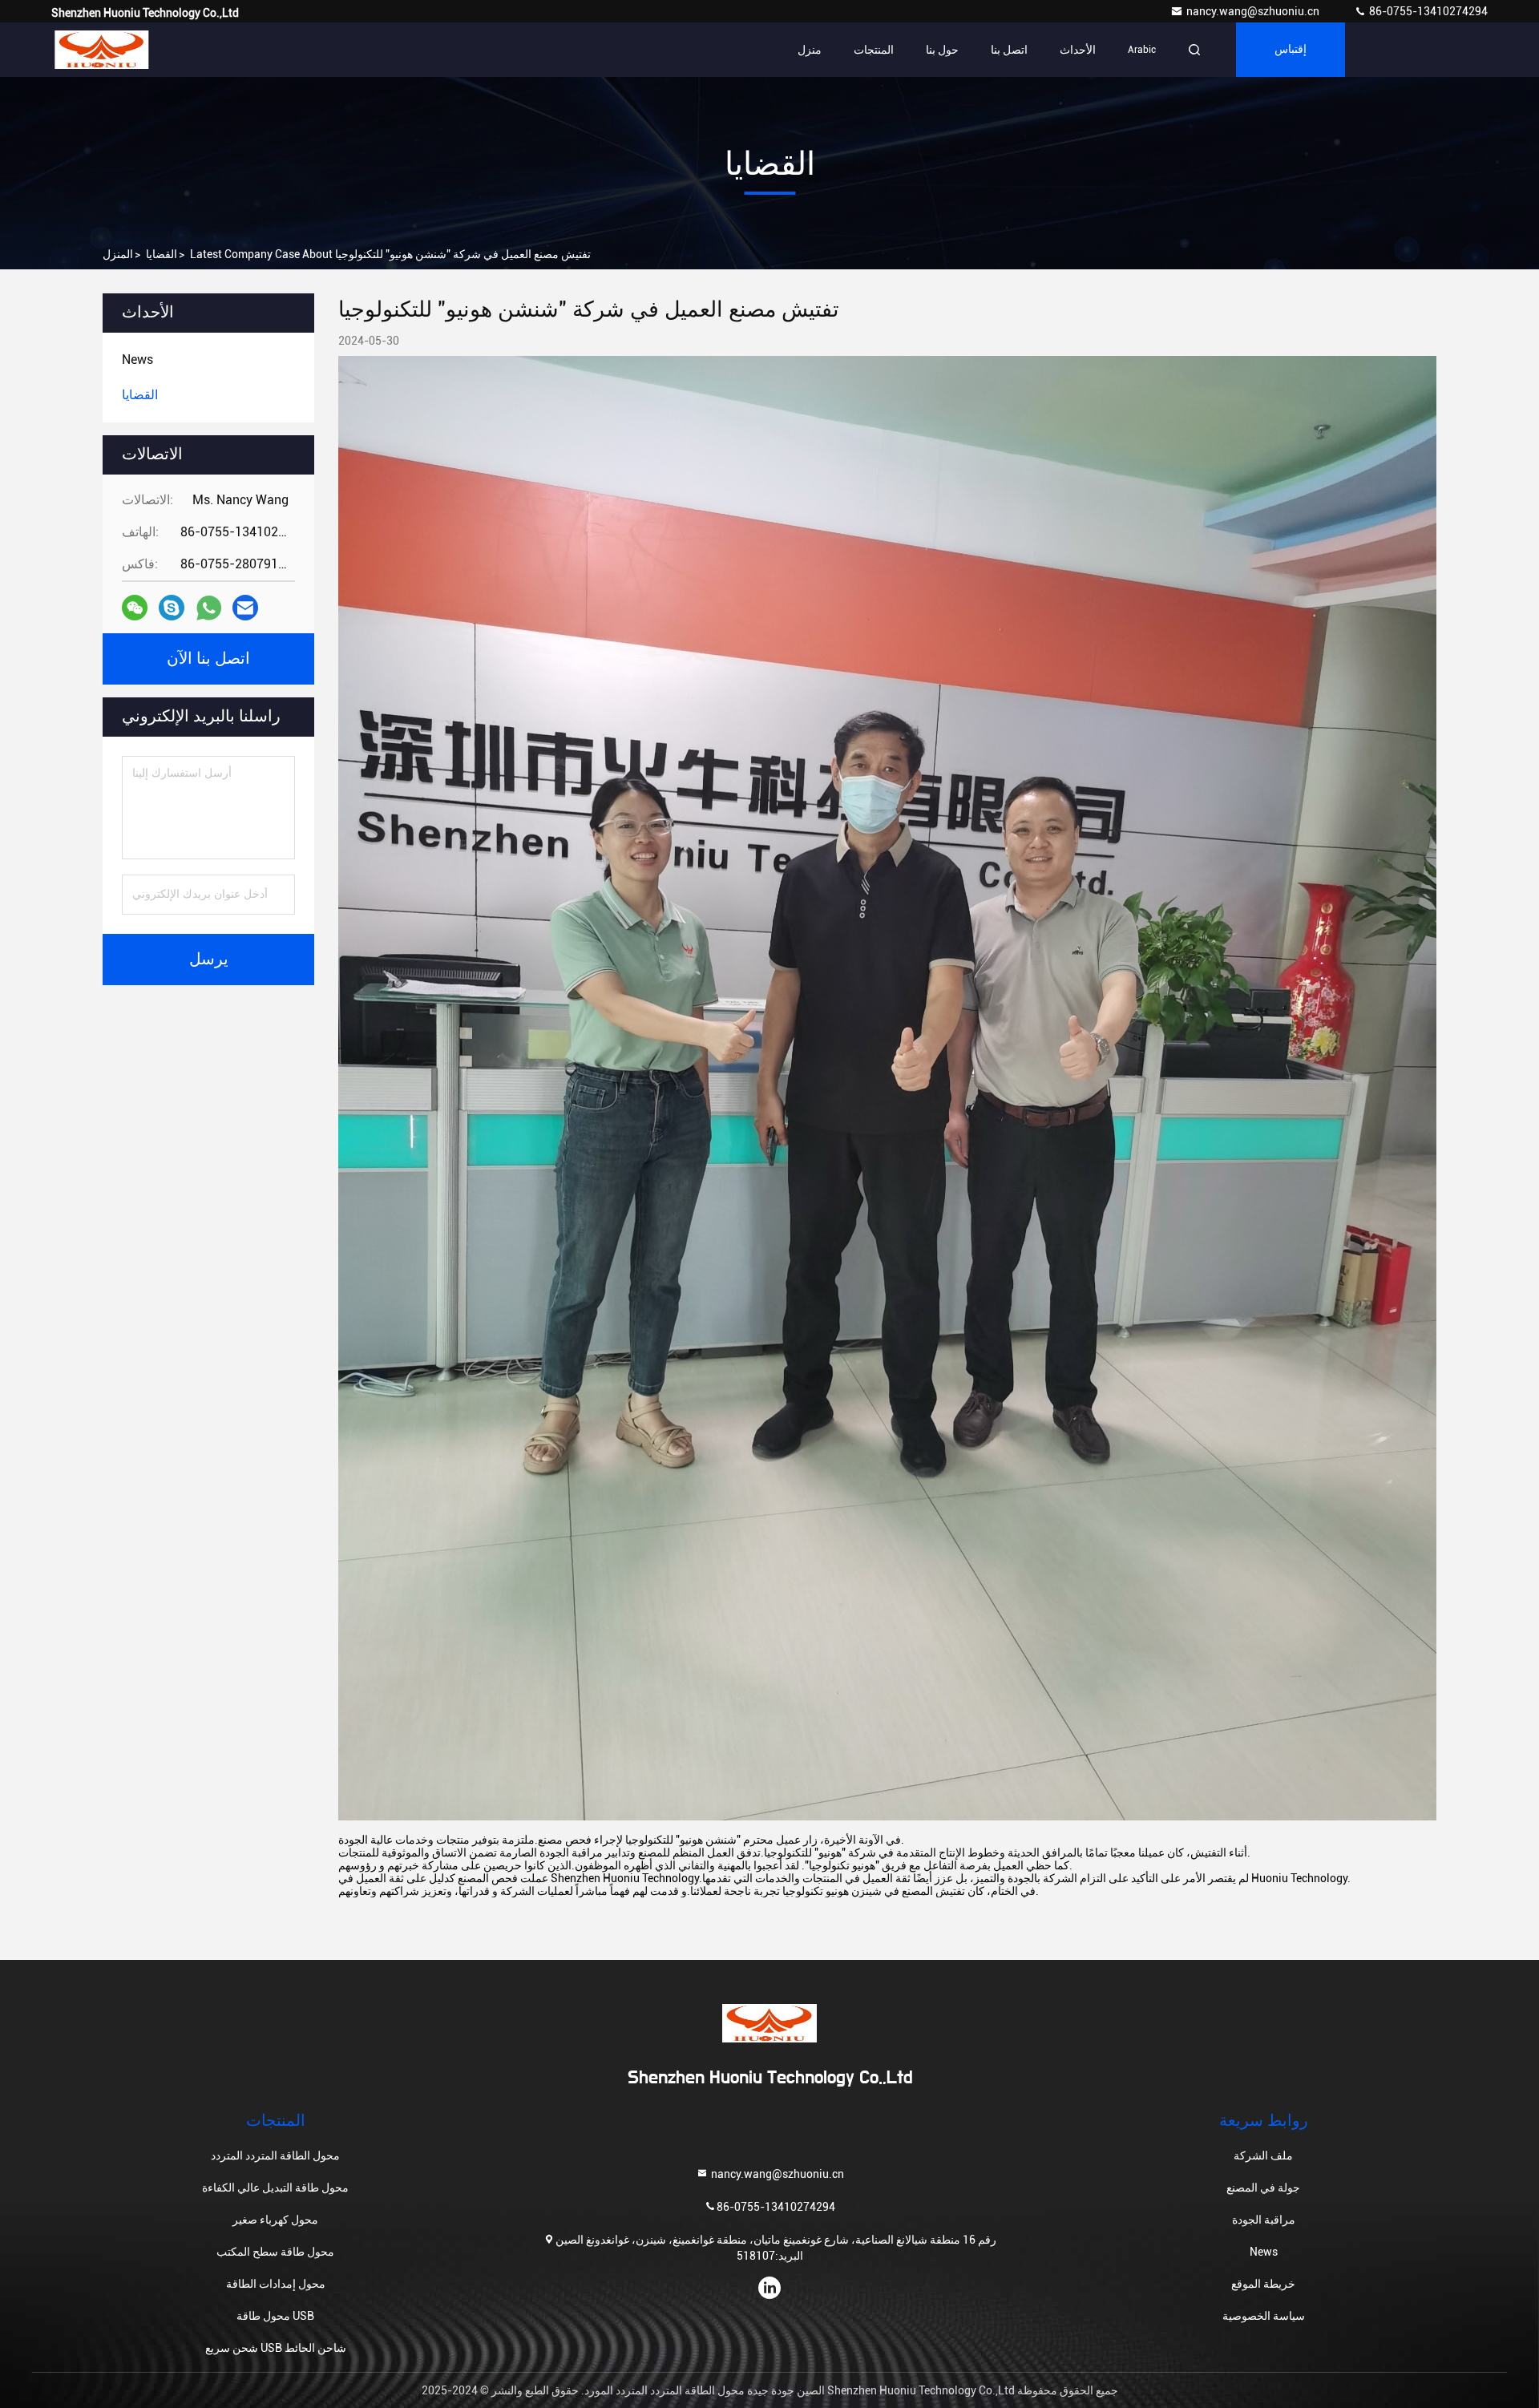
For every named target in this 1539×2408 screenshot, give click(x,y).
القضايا (162, 254)
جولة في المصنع (1263, 2188)
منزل (810, 50)
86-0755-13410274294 (1427, 11)
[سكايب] (172, 608)
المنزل (118, 254)
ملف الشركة (1263, 2155)
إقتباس (1291, 50)
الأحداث (1078, 50)
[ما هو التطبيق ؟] (209, 608)
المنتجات (874, 50)
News (1264, 2252)
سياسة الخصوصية (1264, 2316)
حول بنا (942, 50)
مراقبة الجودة (1264, 2220)
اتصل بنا (1009, 50)
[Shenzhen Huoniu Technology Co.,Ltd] (102, 50)
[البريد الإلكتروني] (245, 608)
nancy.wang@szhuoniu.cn (1254, 11)
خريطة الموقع (1263, 2284)
